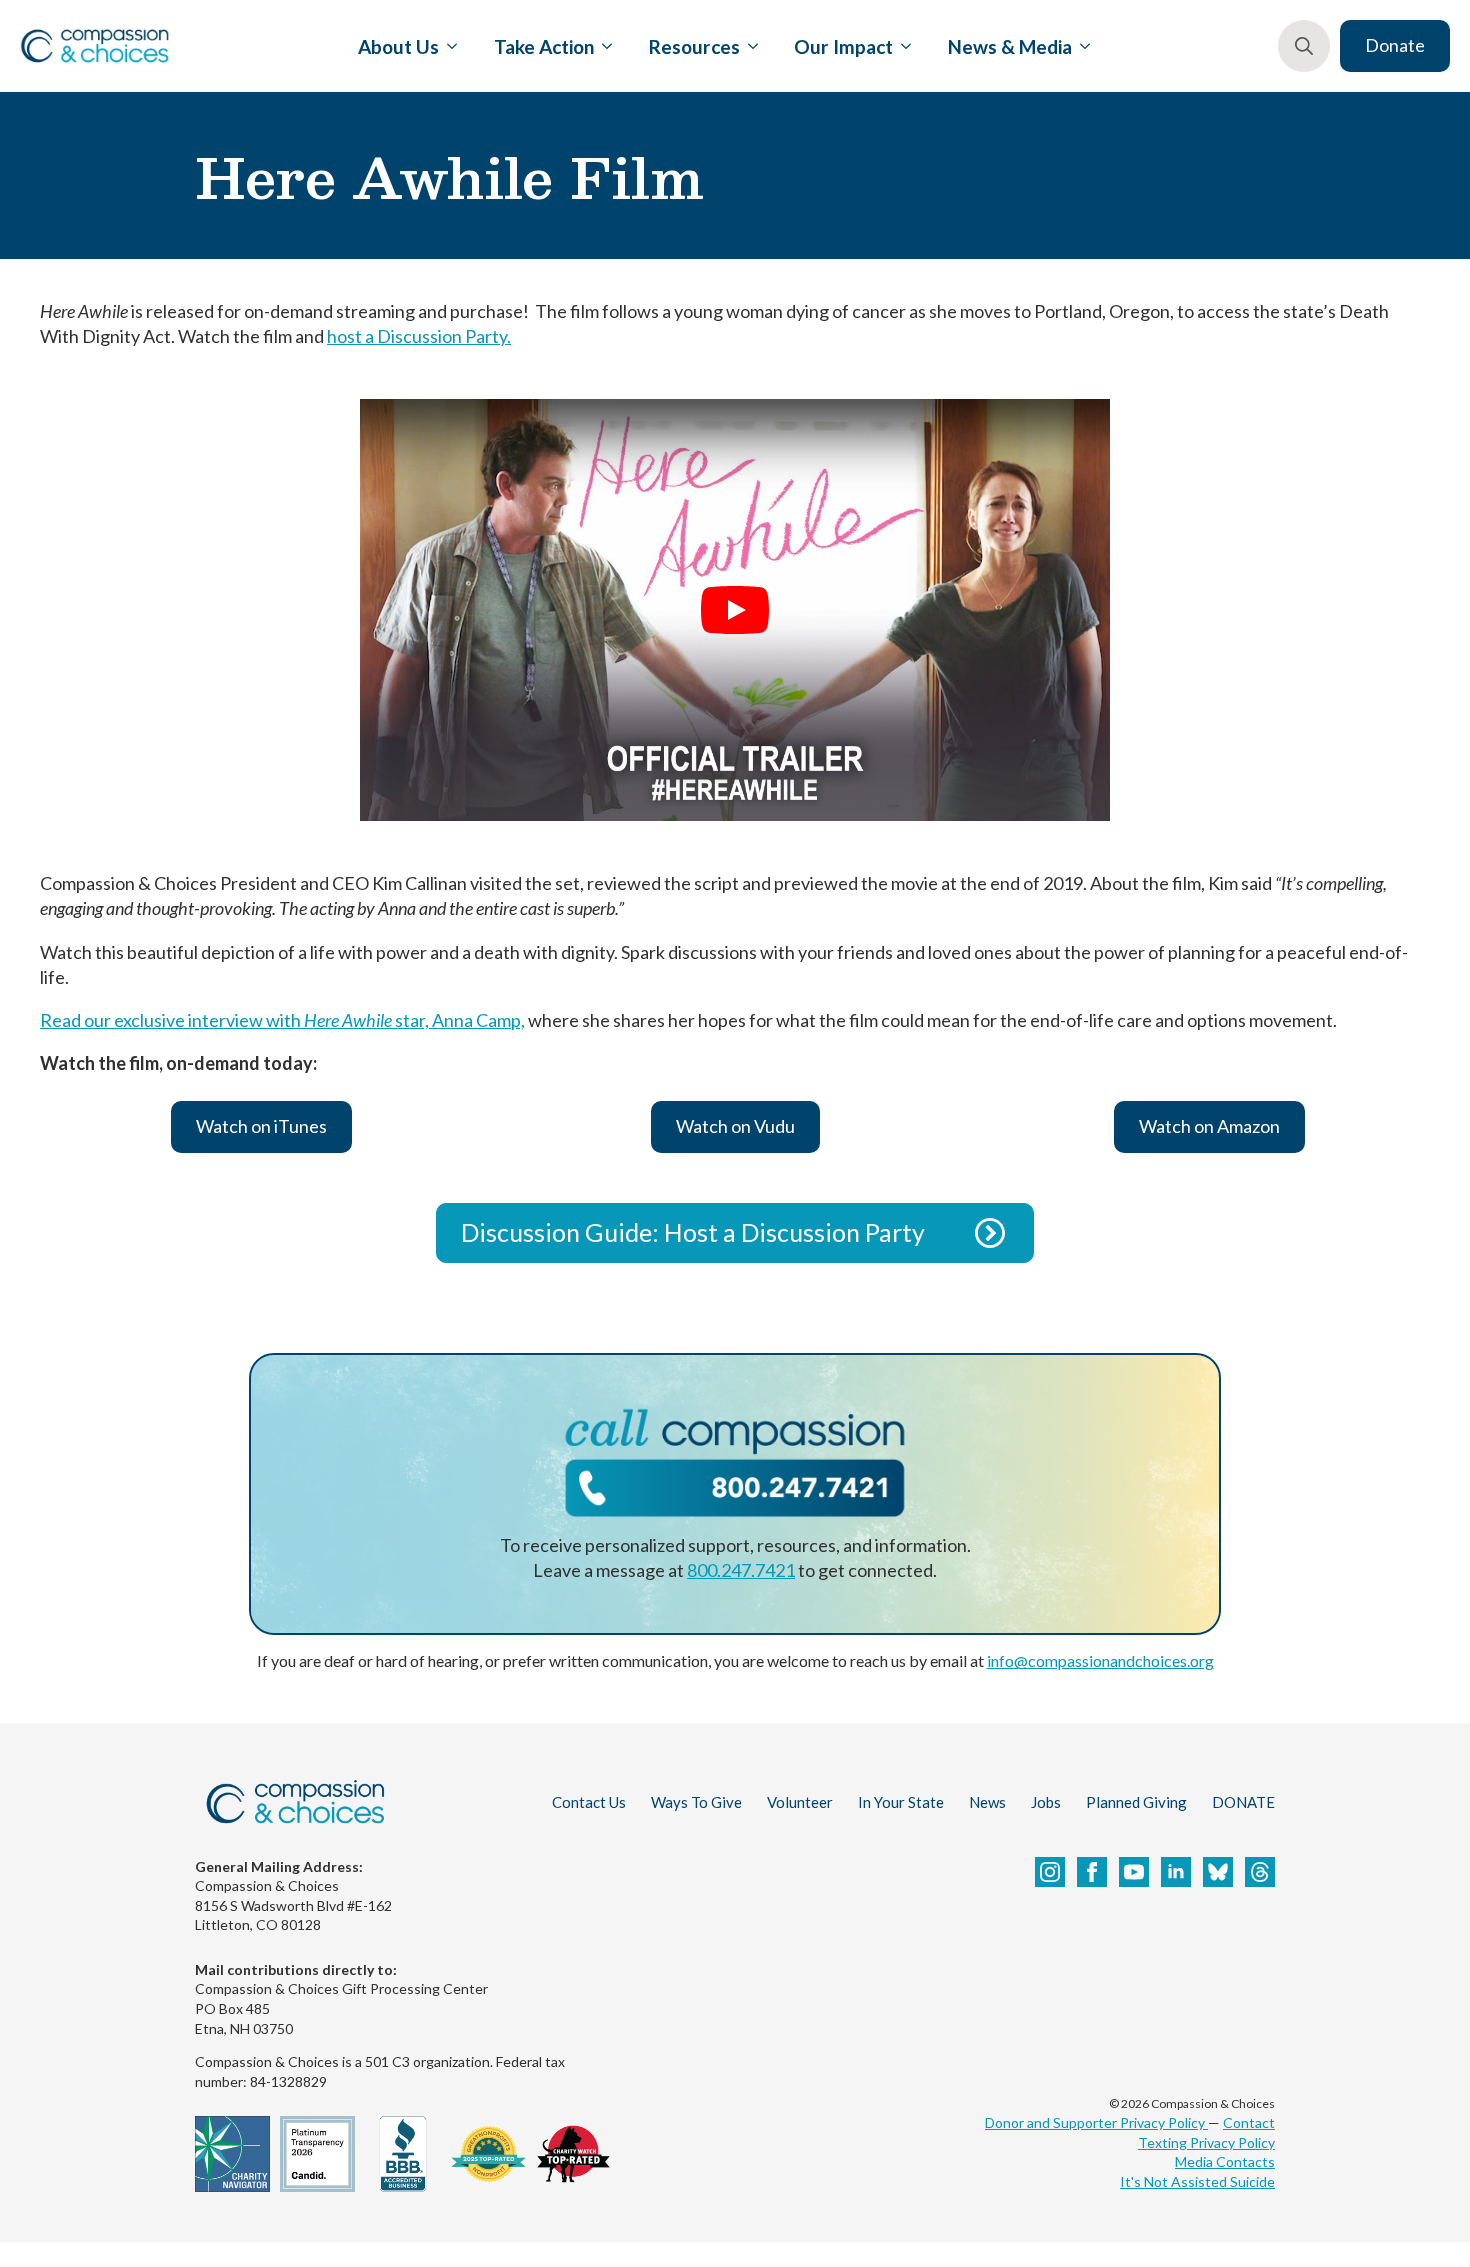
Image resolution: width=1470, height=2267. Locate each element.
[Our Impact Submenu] (902, 46)
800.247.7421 (741, 1570)
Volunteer (800, 1802)
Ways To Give (696, 1802)
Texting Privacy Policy (1206, 2142)
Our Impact (843, 46)
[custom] (1218, 1872)
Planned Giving (1136, 1802)
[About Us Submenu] (448, 46)
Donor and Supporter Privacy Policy (1096, 2122)
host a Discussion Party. (419, 336)
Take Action (544, 46)
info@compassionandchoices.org (1100, 1660)
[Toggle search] (1304, 46)
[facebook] (1092, 1872)
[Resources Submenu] (749, 46)
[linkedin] (1176, 1872)
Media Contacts (1225, 2161)
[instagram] (1050, 1872)
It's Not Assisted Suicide (1197, 2181)
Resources (694, 46)
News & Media (1010, 46)
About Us (398, 46)
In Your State (901, 1802)
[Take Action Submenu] (603, 46)
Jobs (1046, 1802)
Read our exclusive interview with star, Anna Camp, (282, 1020)
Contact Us (589, 1802)
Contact (1249, 2122)
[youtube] (1134, 1872)
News (987, 1802)
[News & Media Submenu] (1081, 46)
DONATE (1243, 1802)
